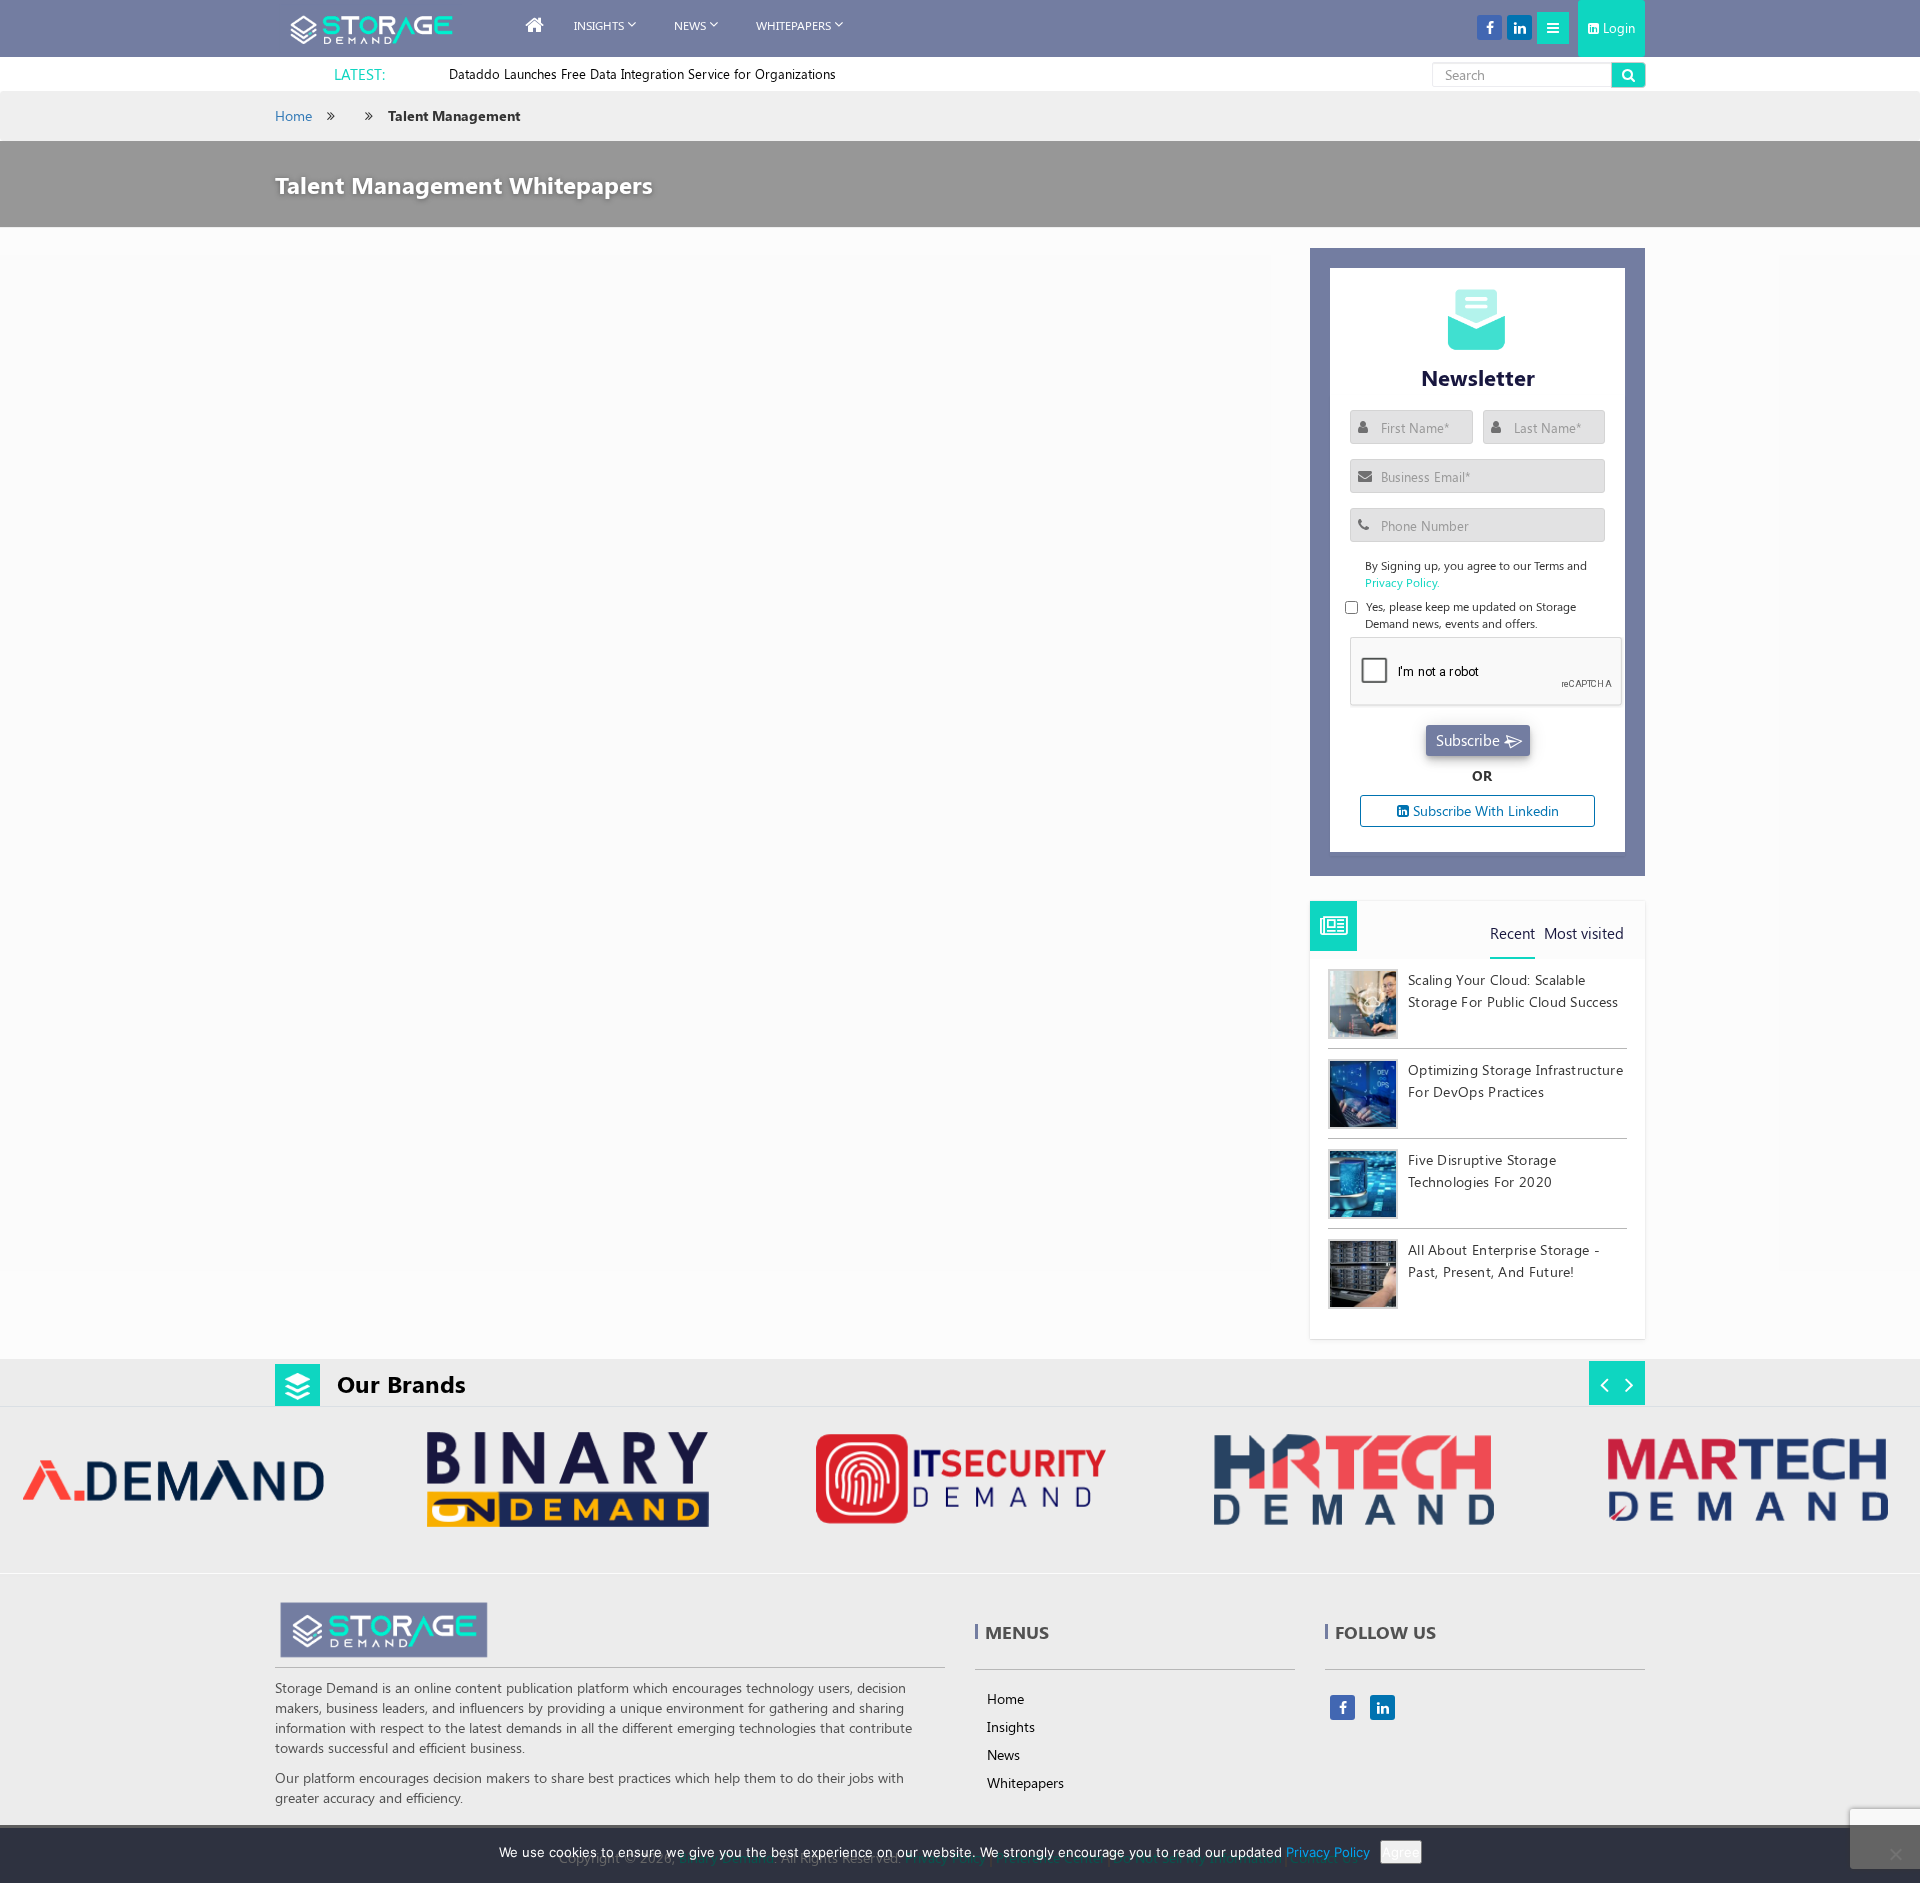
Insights (599, 25)
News (690, 25)
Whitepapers (1025, 1782)
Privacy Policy (1328, 1852)
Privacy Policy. (1402, 582)
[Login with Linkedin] (1379, 489)
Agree (1401, 1852)
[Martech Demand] (1478, 1482)
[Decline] (1895, 1854)
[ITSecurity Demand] (692, 1482)
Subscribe (1468, 740)
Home (293, 115)
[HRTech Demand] (1085, 1482)
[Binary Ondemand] (299, 1482)
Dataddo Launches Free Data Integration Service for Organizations (642, 73)
